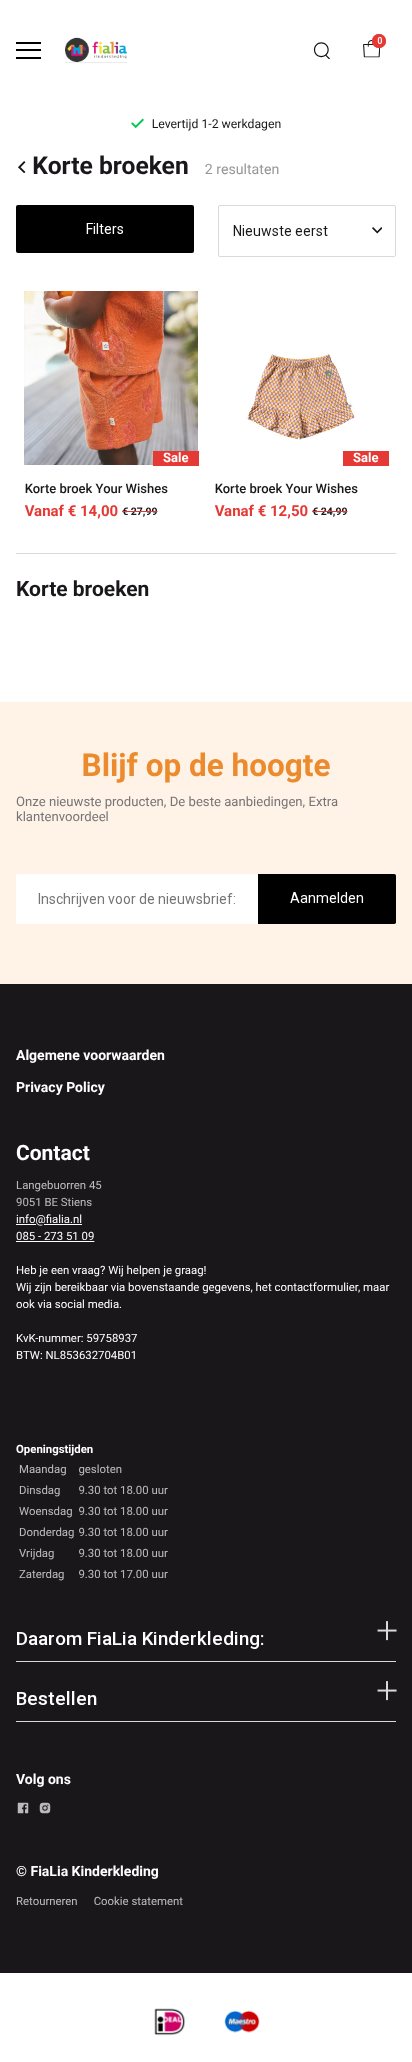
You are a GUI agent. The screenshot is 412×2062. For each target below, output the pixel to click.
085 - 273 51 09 (55, 1236)
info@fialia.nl (49, 1219)
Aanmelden (327, 898)
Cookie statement (138, 1901)
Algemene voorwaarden (90, 1056)
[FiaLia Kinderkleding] (96, 50)
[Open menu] (28, 50)
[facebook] (23, 1811)
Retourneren (47, 1901)
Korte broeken (110, 167)
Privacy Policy (60, 1088)
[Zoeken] (322, 51)
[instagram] (45, 1811)
